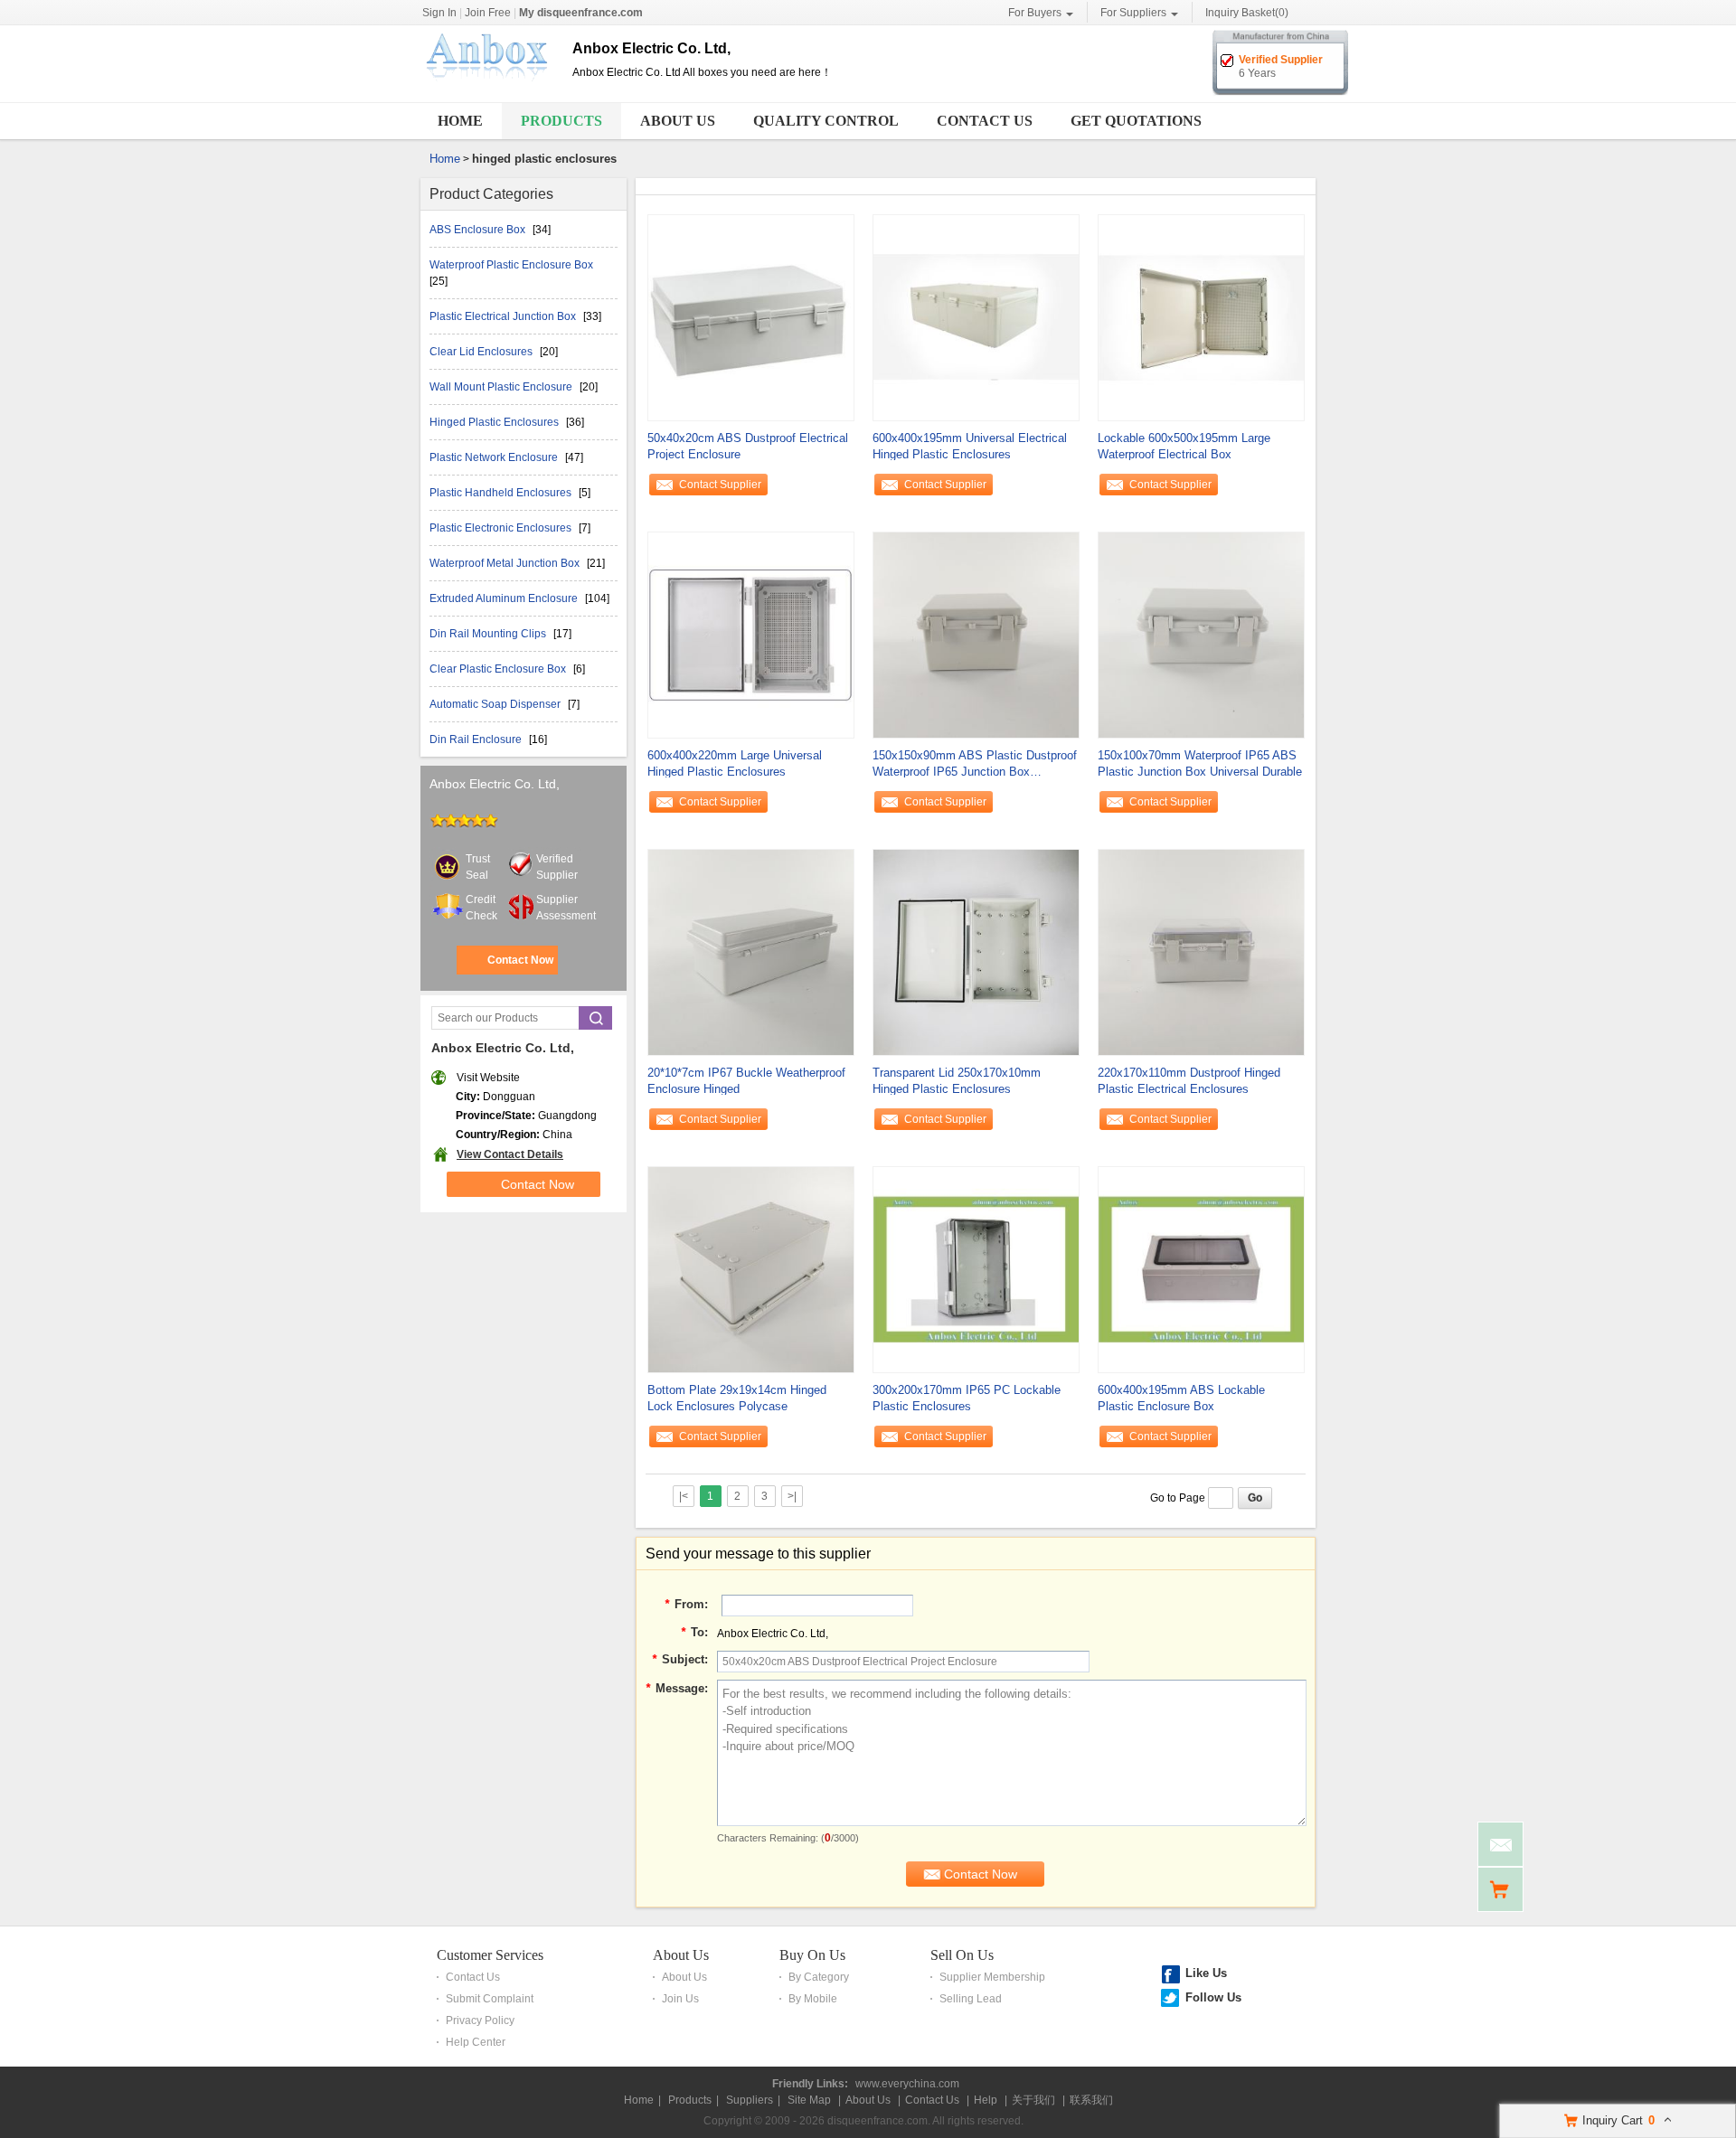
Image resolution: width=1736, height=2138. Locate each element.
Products (561, 121)
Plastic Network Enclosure (495, 457)
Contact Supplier (720, 485)
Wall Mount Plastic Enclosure (502, 387)
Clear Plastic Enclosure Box (499, 669)
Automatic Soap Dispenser (496, 704)
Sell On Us (962, 1955)
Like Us (1206, 1973)
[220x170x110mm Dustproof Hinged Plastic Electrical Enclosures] (1201, 951)
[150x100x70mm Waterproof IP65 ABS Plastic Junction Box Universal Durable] (1201, 634)
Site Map (809, 2100)
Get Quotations (1136, 121)
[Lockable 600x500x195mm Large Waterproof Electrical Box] (1201, 316)
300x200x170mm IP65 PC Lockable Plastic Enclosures (967, 1398)
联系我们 (1091, 2100)
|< (684, 1496)
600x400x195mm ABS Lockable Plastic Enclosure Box (1181, 1398)
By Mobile (813, 1999)
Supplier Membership (992, 1977)
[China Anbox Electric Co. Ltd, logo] (490, 89)
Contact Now (520, 960)
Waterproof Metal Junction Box (506, 563)
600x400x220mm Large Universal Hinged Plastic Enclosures (735, 763)
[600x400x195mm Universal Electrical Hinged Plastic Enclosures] (976, 316)
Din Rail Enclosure (477, 739)
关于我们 (1033, 2100)
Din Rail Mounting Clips (489, 634)
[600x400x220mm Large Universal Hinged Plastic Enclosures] (751, 634)
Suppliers (750, 2100)
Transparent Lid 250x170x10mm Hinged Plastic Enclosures (957, 1081)
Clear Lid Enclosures (482, 352)
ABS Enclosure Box (479, 230)
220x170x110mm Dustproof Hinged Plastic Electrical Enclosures (1189, 1081)
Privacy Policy (480, 2020)
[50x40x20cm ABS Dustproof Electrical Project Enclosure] (751, 316)
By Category (819, 1977)
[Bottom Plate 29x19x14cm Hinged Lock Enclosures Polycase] (751, 1268)
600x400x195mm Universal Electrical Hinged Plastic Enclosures (970, 446)
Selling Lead (971, 1999)
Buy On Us (812, 1955)
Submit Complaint (490, 1999)
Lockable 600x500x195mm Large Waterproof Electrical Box (1184, 446)
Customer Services (490, 1955)
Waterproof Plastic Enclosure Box (511, 265)
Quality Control (826, 121)
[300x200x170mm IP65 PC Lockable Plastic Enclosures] (976, 1268)
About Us (678, 121)
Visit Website (488, 1078)
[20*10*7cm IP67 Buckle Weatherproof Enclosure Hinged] (751, 951)
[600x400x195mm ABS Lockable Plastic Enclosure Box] (1201, 1268)
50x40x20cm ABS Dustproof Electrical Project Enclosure (748, 446)
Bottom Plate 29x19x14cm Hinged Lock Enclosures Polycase (737, 1398)
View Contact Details (510, 1154)
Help (986, 2100)
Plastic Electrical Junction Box (504, 316)
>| (792, 1496)
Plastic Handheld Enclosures (502, 493)
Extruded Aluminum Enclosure (505, 598)
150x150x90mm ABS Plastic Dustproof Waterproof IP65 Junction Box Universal (975, 764)
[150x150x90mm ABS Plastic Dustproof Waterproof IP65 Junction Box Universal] (976, 634)
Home (460, 121)
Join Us (680, 1999)
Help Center (476, 2042)
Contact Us (985, 121)
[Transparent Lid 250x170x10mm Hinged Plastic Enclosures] (976, 951)
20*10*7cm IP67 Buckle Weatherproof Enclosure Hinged (746, 1081)
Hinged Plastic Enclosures (495, 422)
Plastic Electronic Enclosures (502, 528)
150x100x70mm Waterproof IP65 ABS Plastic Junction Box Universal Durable (1200, 763)
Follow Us (1213, 1997)
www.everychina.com (907, 2084)
